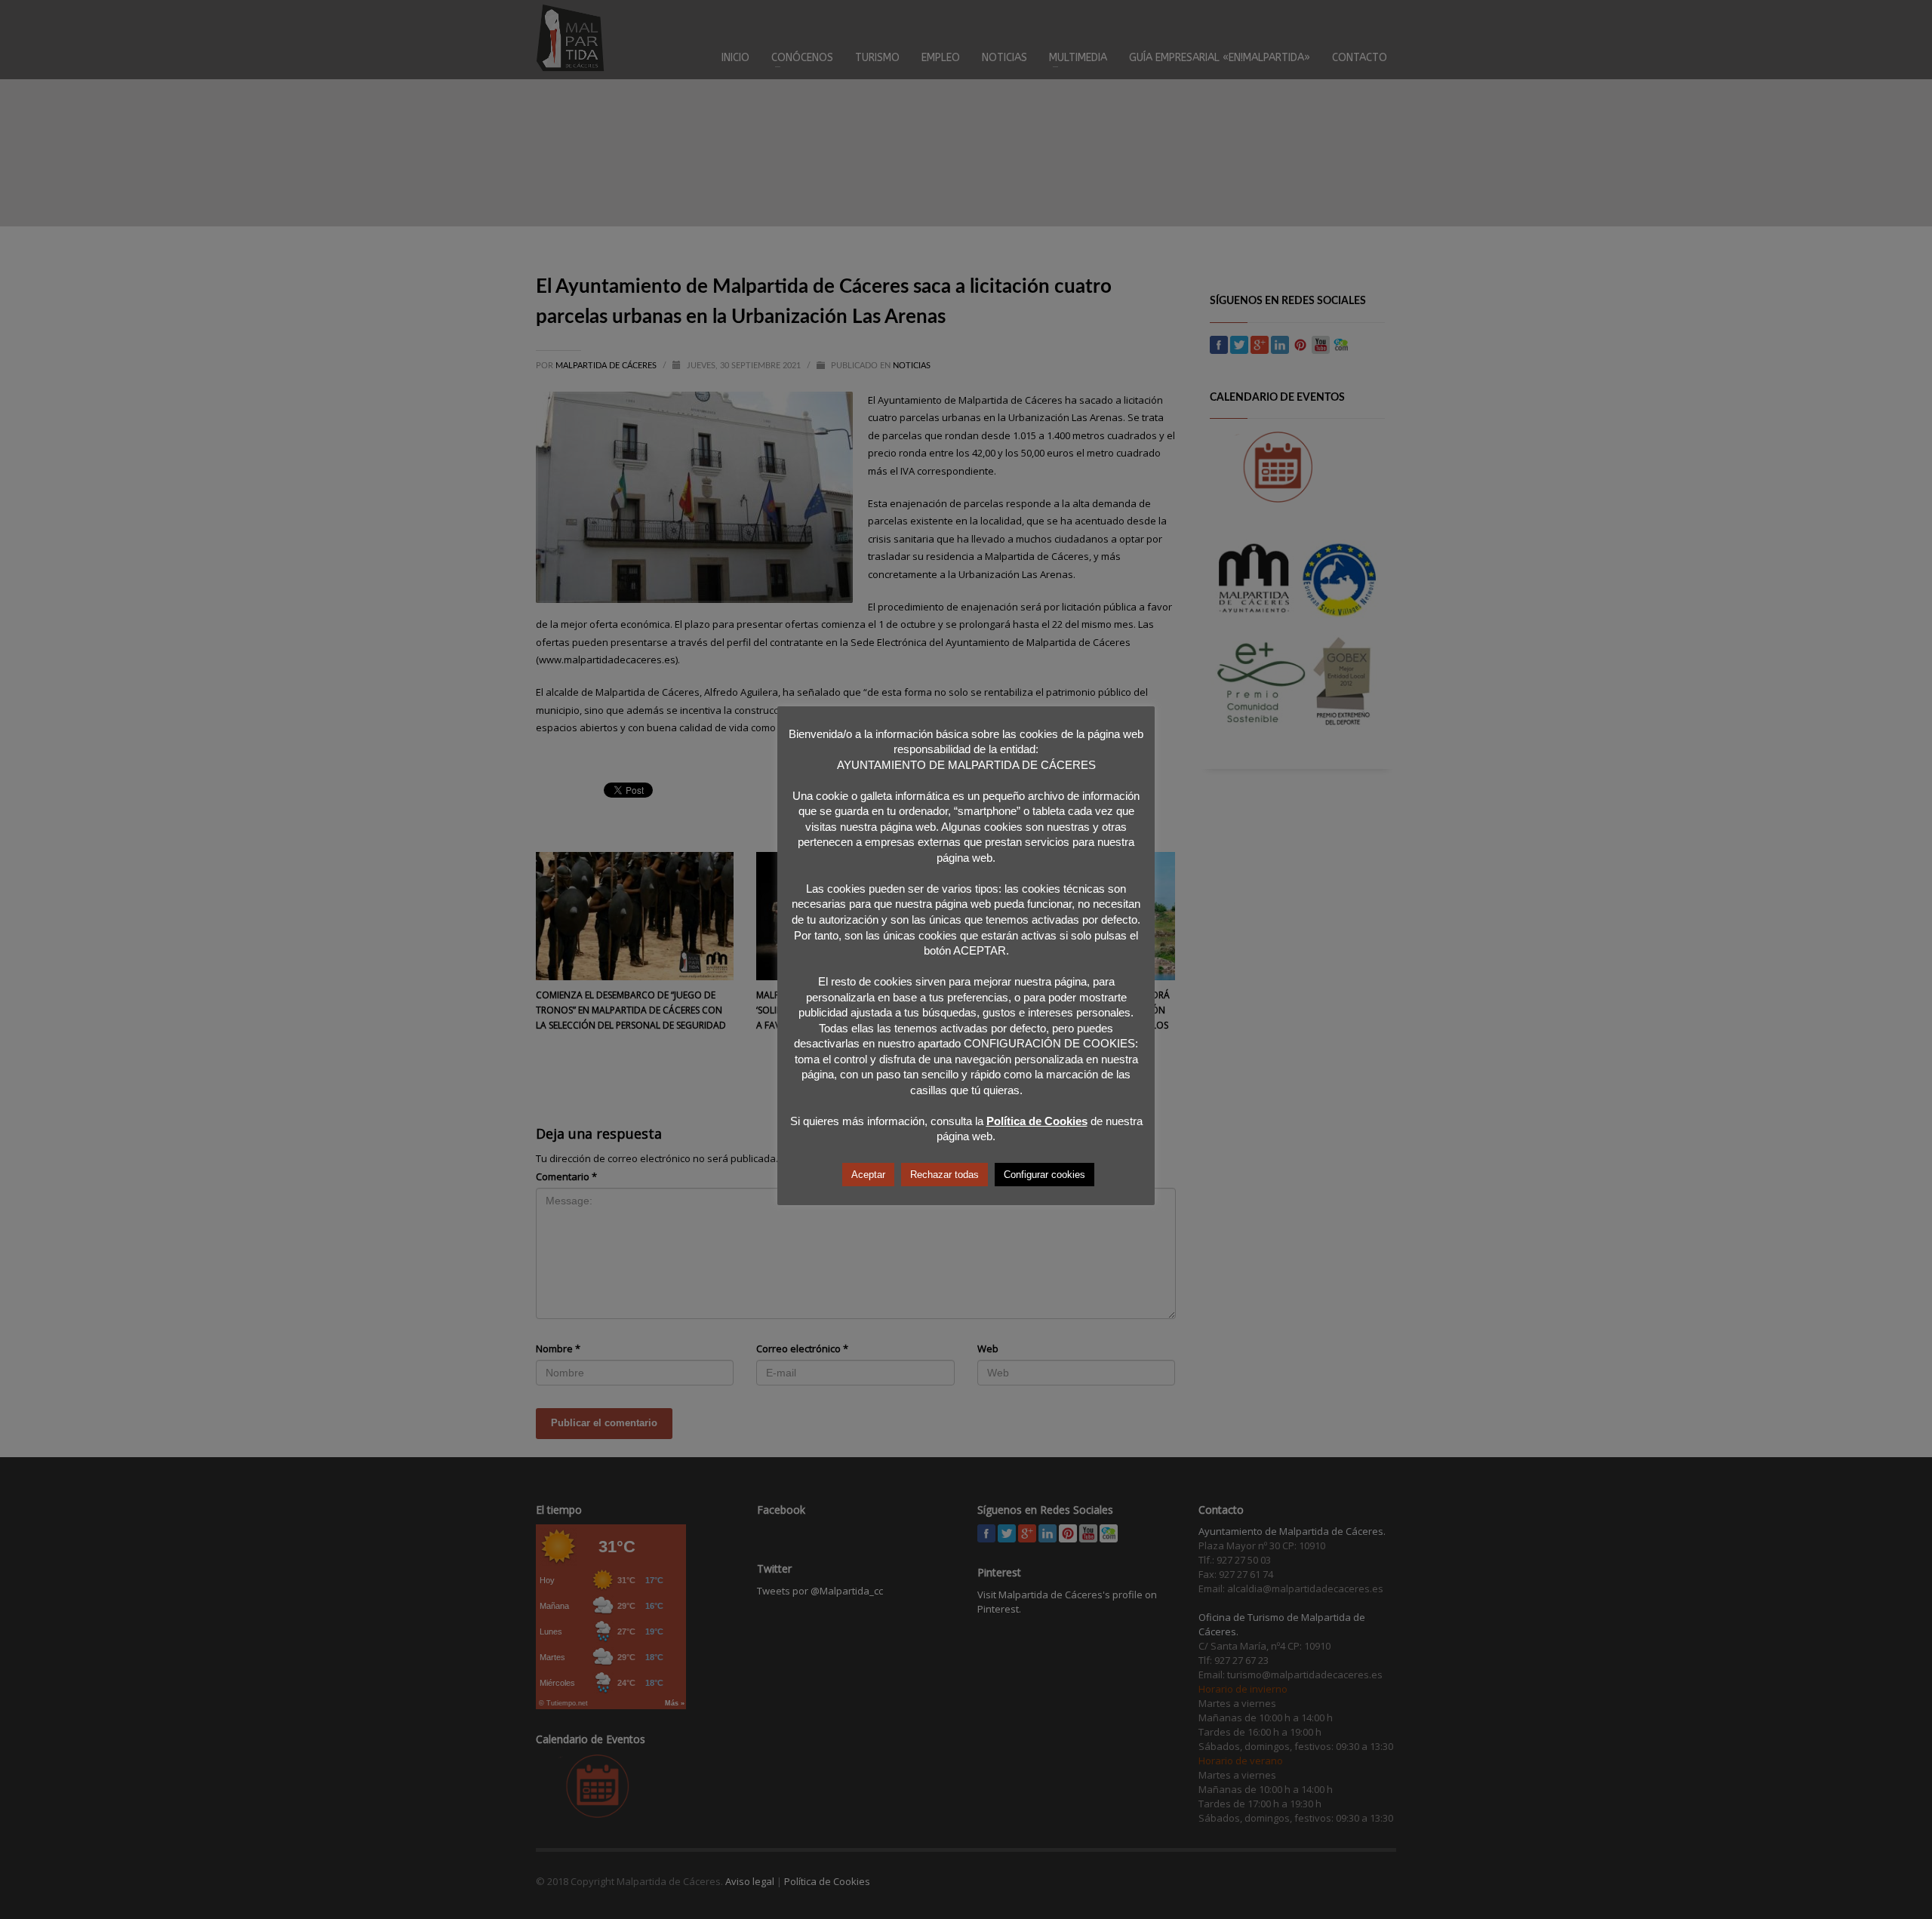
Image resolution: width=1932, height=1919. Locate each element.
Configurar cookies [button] (1044, 1175)
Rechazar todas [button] (944, 1175)
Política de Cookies (1037, 1121)
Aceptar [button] (868, 1175)
